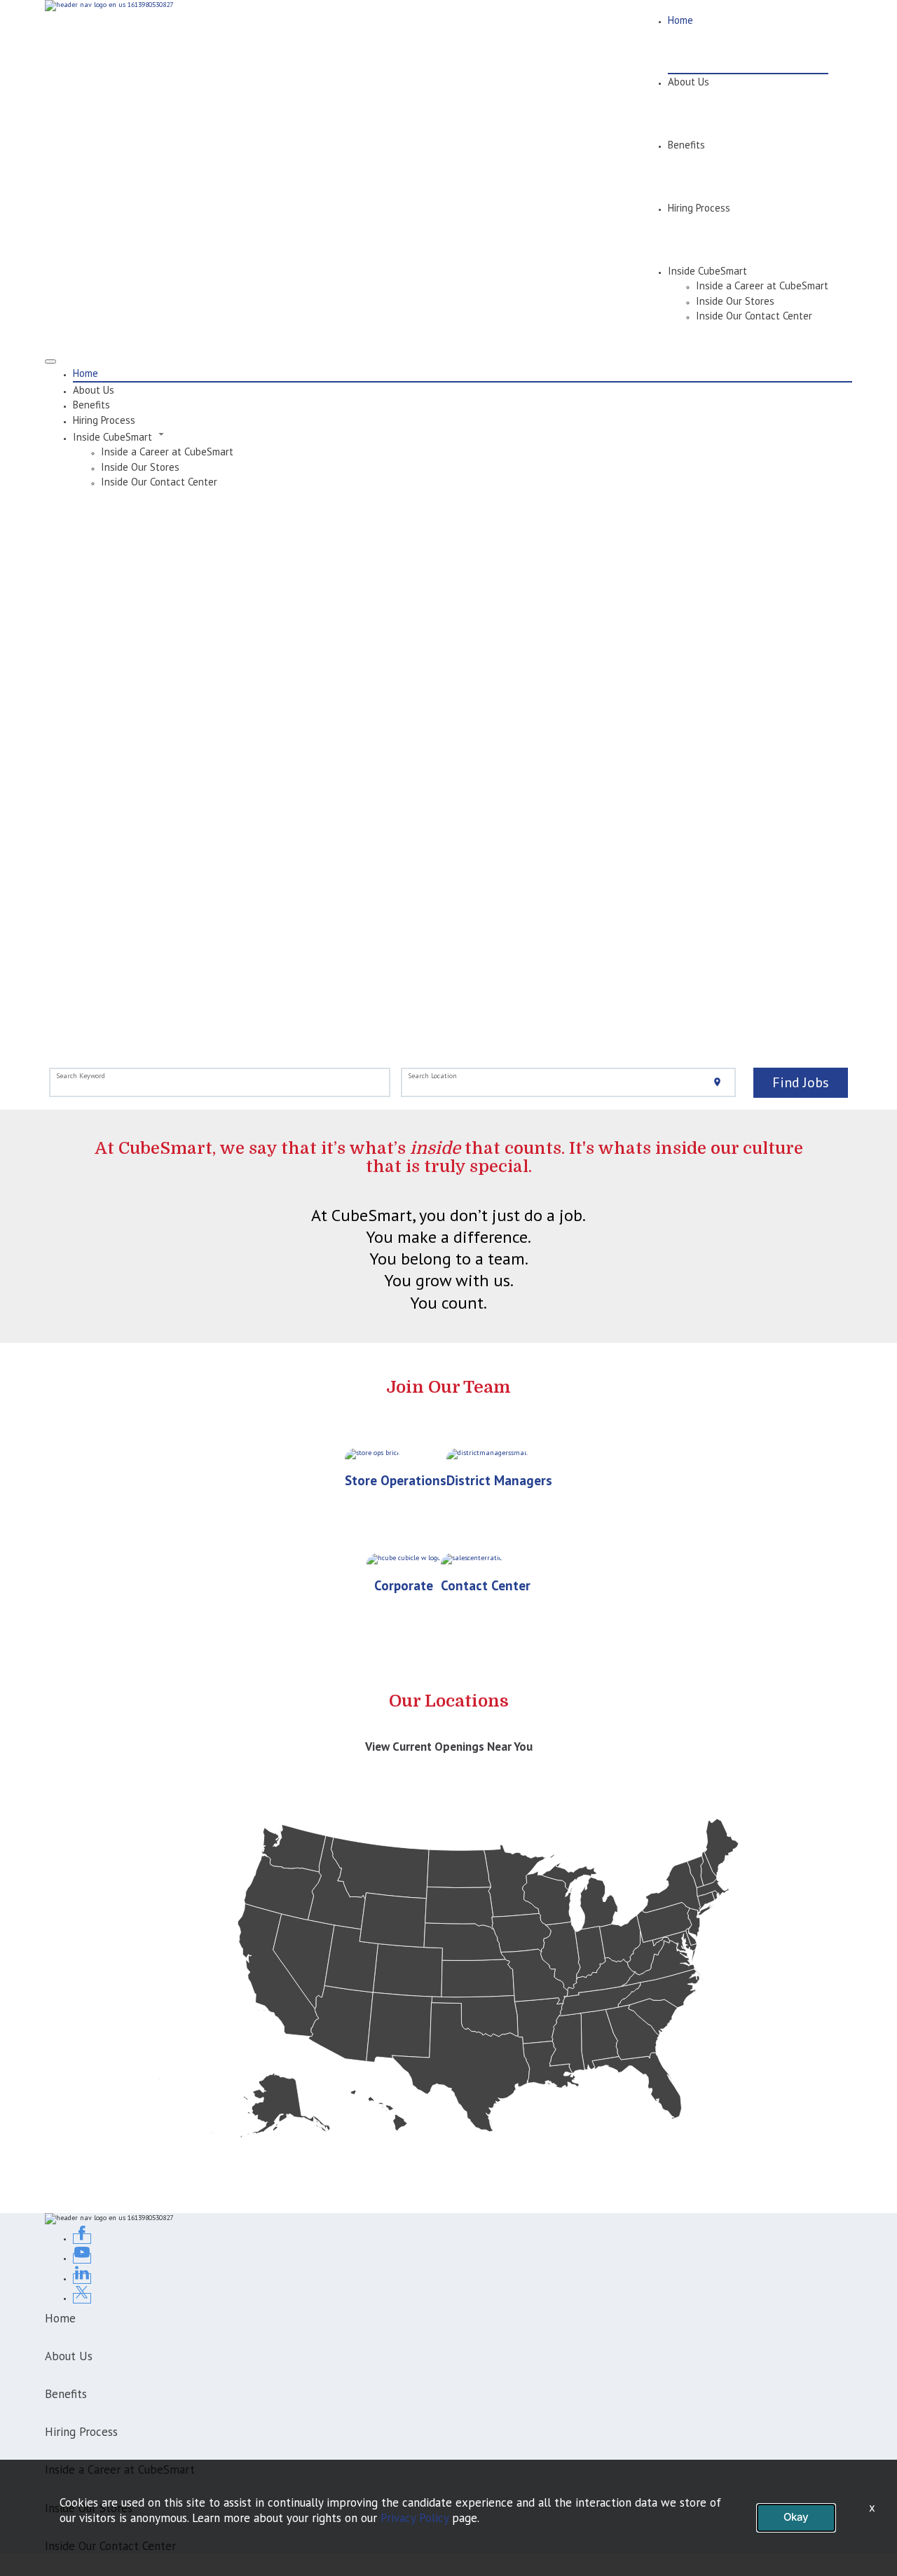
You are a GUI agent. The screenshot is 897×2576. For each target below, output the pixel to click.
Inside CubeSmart (707, 271)
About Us (689, 82)
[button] (463, 436)
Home (680, 20)
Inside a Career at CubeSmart (762, 285)
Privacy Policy (415, 2518)
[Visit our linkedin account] (82, 2279)
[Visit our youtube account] (82, 2258)
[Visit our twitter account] (82, 2298)
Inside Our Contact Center (754, 316)
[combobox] (220, 1083)
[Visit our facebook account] (82, 2239)
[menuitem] (463, 373)
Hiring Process (699, 208)
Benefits (686, 145)
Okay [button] (796, 2517)
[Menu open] (50, 361)
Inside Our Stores (735, 301)
